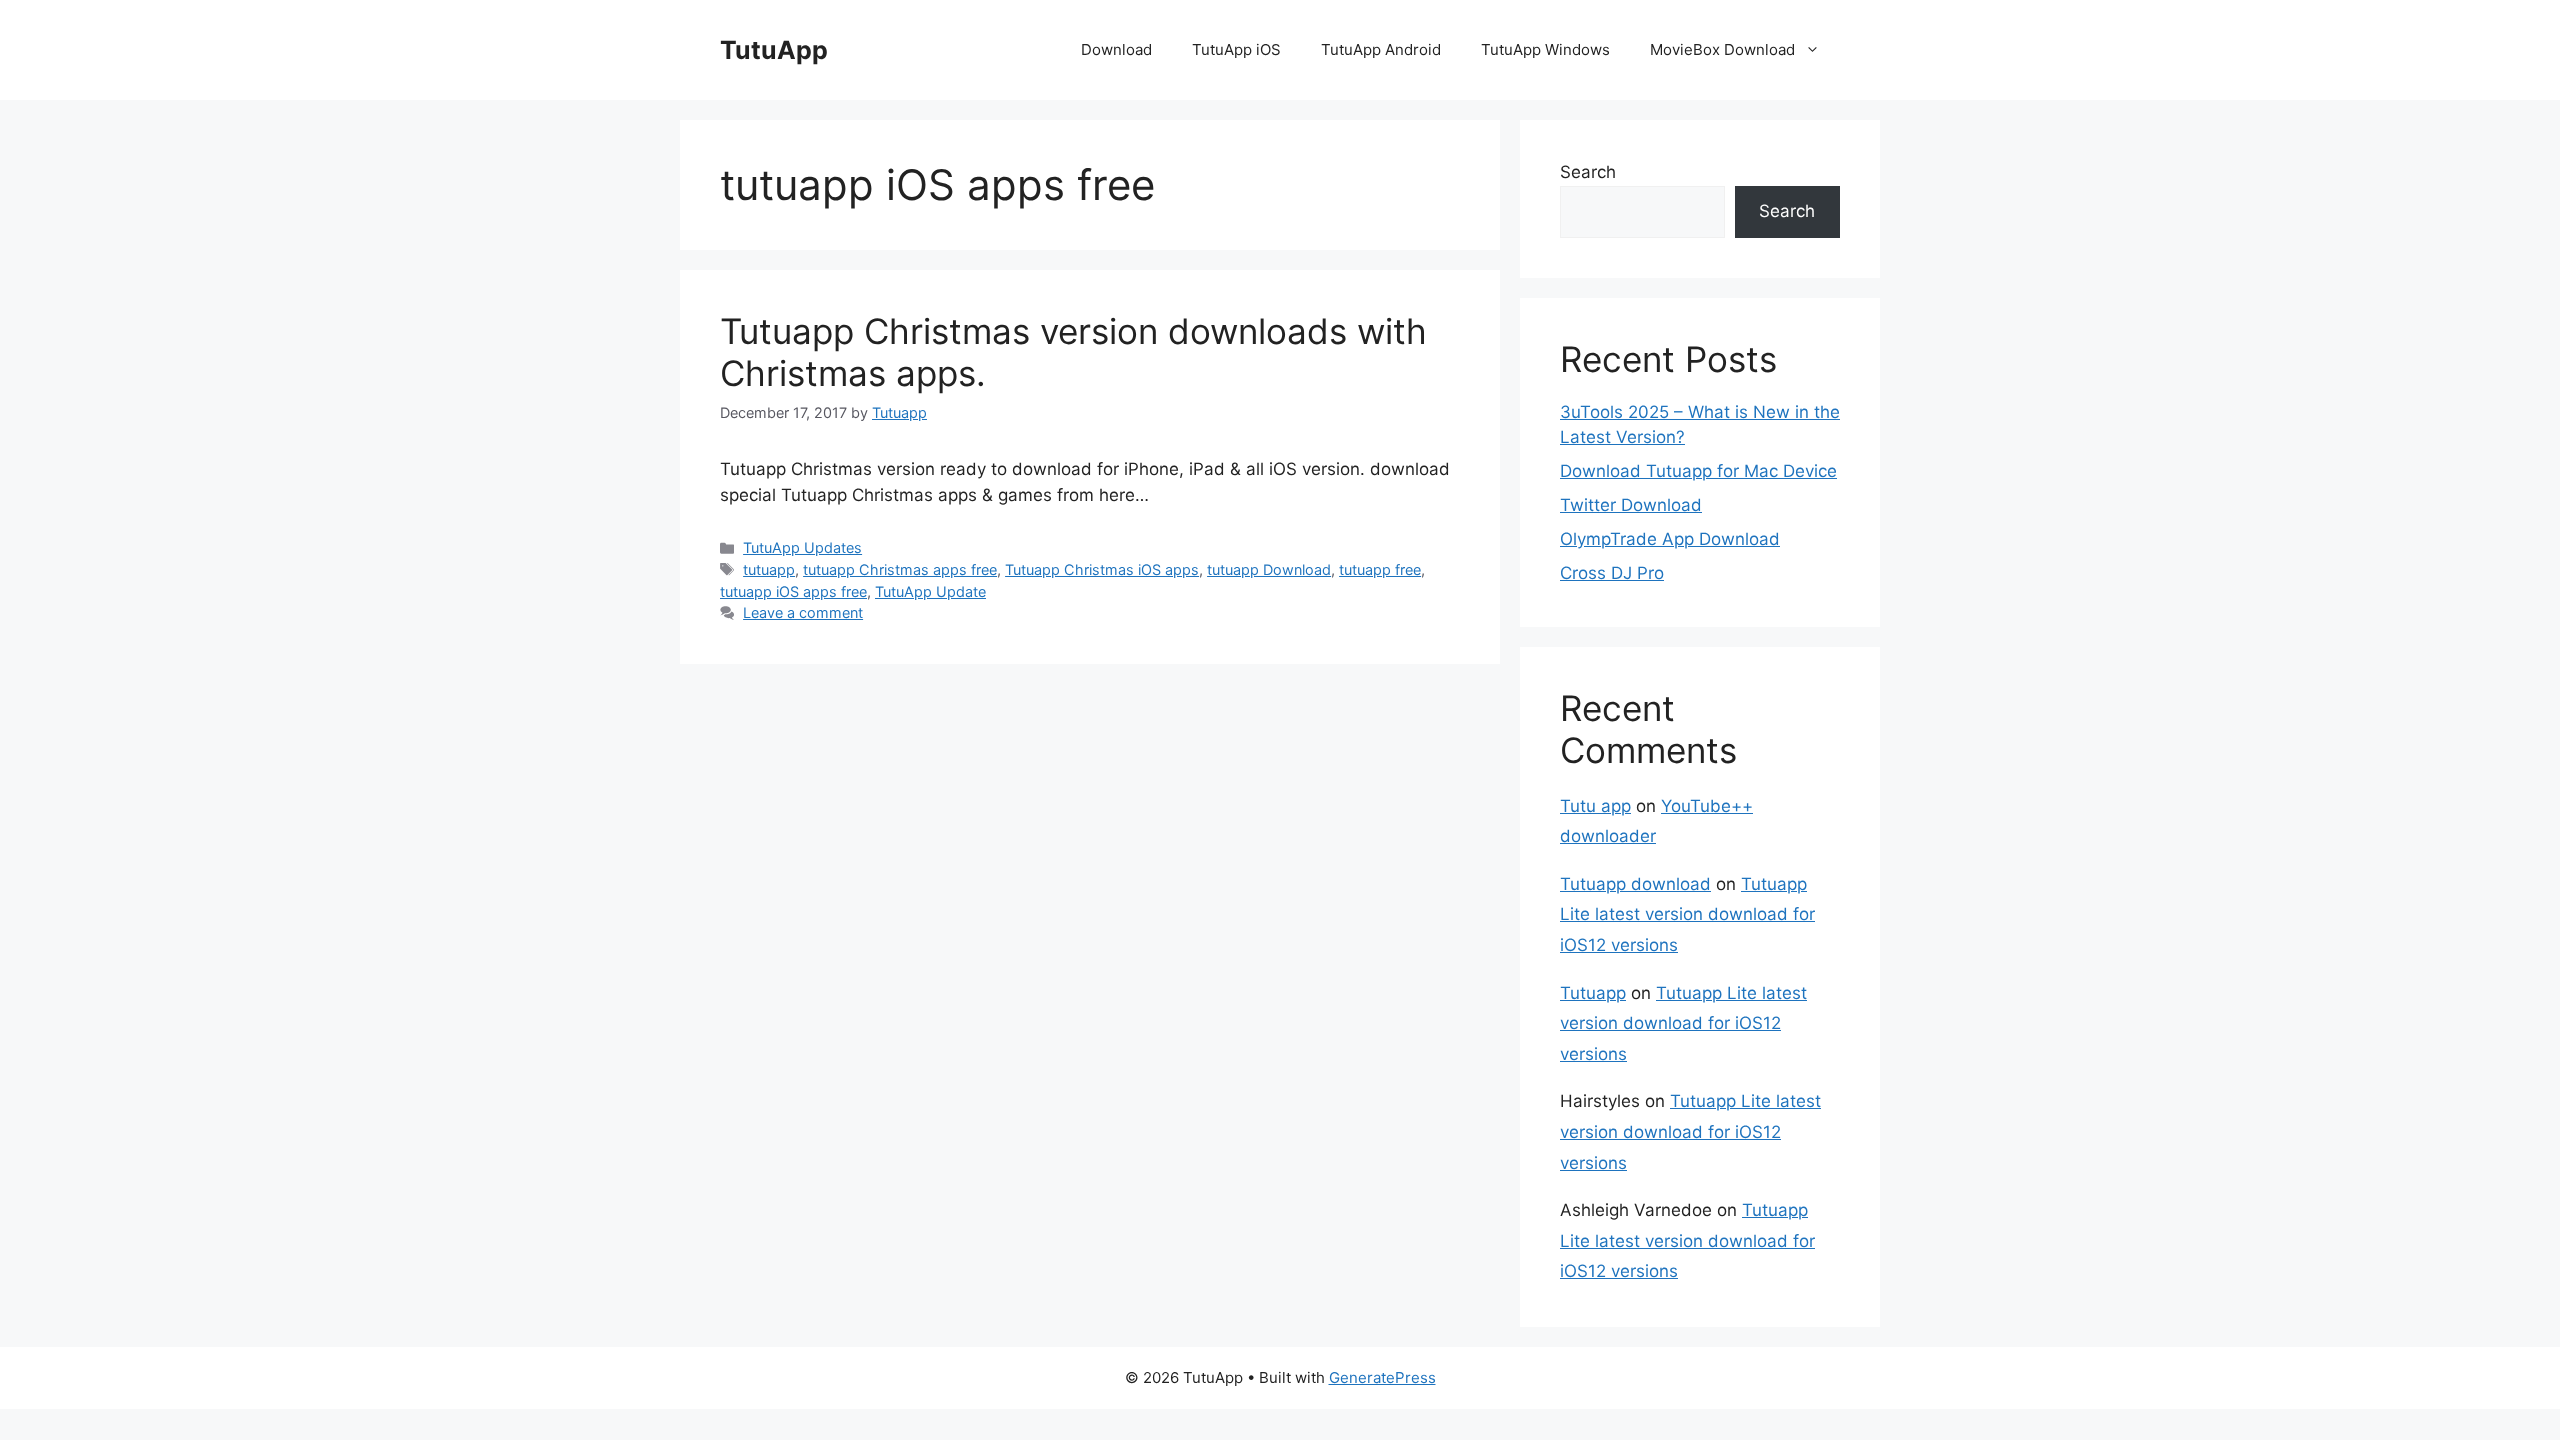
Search (1588, 172)
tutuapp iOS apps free (793, 591)
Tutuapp (1593, 993)
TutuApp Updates (802, 547)
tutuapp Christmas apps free (900, 569)
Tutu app (1595, 806)
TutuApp (774, 50)
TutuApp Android (1381, 49)
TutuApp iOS (1236, 49)
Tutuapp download (1635, 884)
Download (1116, 49)
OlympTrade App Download (1670, 539)
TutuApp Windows (1545, 49)
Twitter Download (1631, 505)
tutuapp (769, 569)
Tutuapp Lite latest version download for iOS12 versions (1687, 914)
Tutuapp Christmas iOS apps (1102, 569)
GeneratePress (1382, 1377)
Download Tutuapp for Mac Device (1698, 471)
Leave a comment (803, 612)
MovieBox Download (1722, 49)
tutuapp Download (1269, 569)
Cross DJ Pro (1612, 573)
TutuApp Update (930, 591)
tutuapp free (1380, 569)
